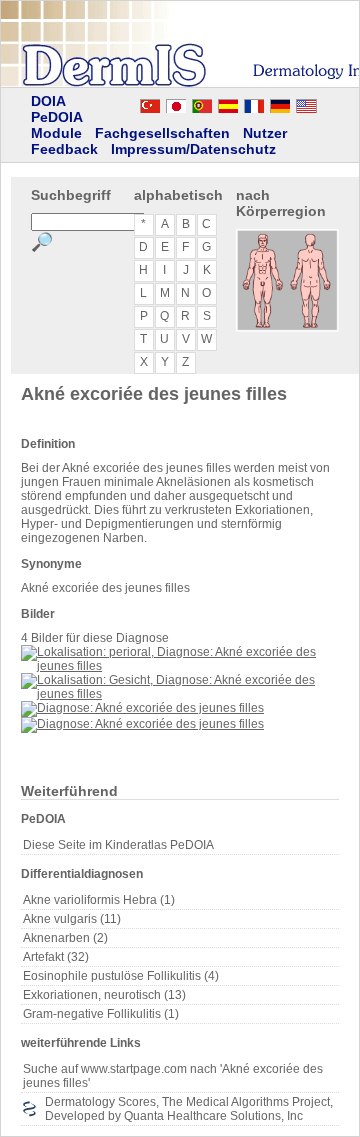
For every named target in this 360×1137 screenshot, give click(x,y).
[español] (228, 103)
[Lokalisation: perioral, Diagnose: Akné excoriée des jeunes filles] (180, 666)
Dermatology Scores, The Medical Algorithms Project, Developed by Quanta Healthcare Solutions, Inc (189, 1109)
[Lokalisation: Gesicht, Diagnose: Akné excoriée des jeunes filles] (180, 694)
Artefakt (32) (56, 957)
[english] (326, 103)
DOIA (48, 101)
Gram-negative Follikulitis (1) (101, 1014)
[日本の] (176, 103)
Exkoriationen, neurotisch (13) (104, 995)
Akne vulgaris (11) (72, 919)
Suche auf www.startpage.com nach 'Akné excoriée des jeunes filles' (173, 1076)
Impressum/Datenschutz (193, 149)
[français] (254, 103)
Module (56, 133)
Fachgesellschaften (162, 133)
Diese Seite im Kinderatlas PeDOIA (118, 845)
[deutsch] (280, 103)
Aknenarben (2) (65, 938)
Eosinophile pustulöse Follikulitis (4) (121, 976)
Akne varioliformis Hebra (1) (99, 900)
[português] (202, 103)
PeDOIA (57, 117)
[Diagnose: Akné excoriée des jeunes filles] (142, 708)
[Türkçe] (150, 103)
